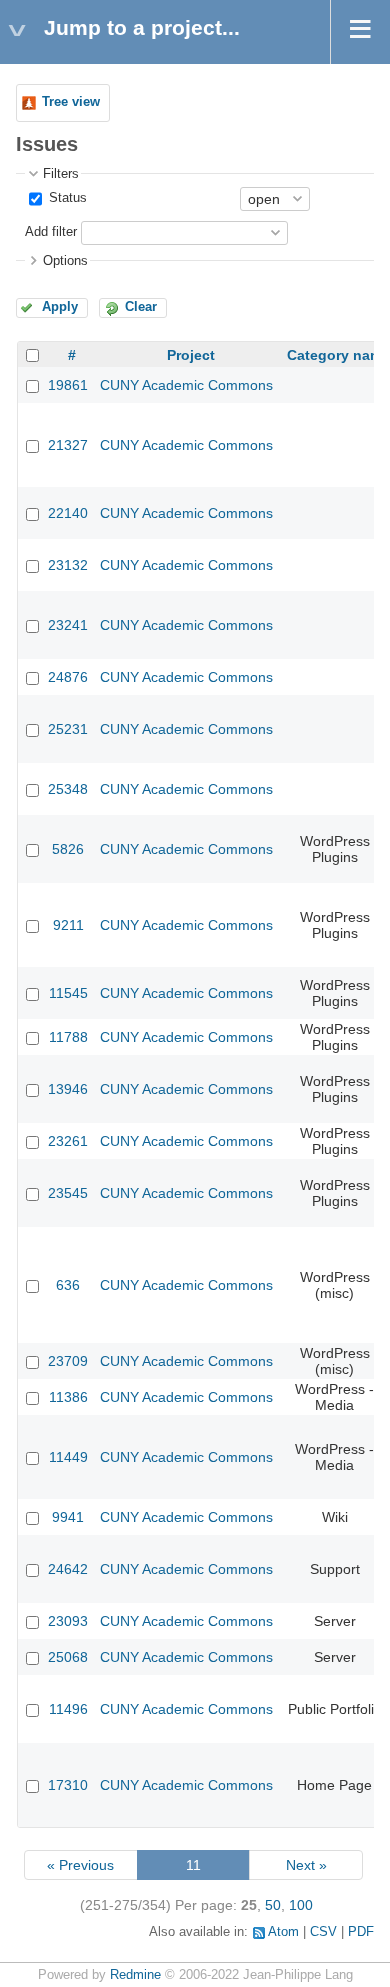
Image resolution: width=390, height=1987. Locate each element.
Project (191, 355)
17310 (68, 1785)
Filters (61, 174)
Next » (306, 1865)
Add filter (51, 232)
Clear (141, 307)
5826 (68, 849)
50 (273, 1905)
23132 (68, 565)
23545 (68, 1193)
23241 (68, 625)
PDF (361, 1932)
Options (65, 261)
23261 (68, 1141)
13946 (68, 1089)
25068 (68, 1657)
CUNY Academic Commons (186, 385)
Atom (283, 1932)
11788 (68, 1037)
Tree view (71, 102)
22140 (68, 513)
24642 (68, 1569)
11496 (68, 1709)
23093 (68, 1621)
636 (68, 1285)
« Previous (80, 1865)
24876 (68, 677)
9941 (68, 1517)
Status (66, 198)
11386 (68, 1397)
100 (301, 1905)
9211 (68, 925)
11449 (68, 1457)
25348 (68, 789)
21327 (68, 445)
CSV (323, 1932)
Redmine (135, 1975)
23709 (68, 1361)
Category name (338, 355)
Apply (60, 307)
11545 (68, 993)
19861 (68, 385)
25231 (68, 729)
